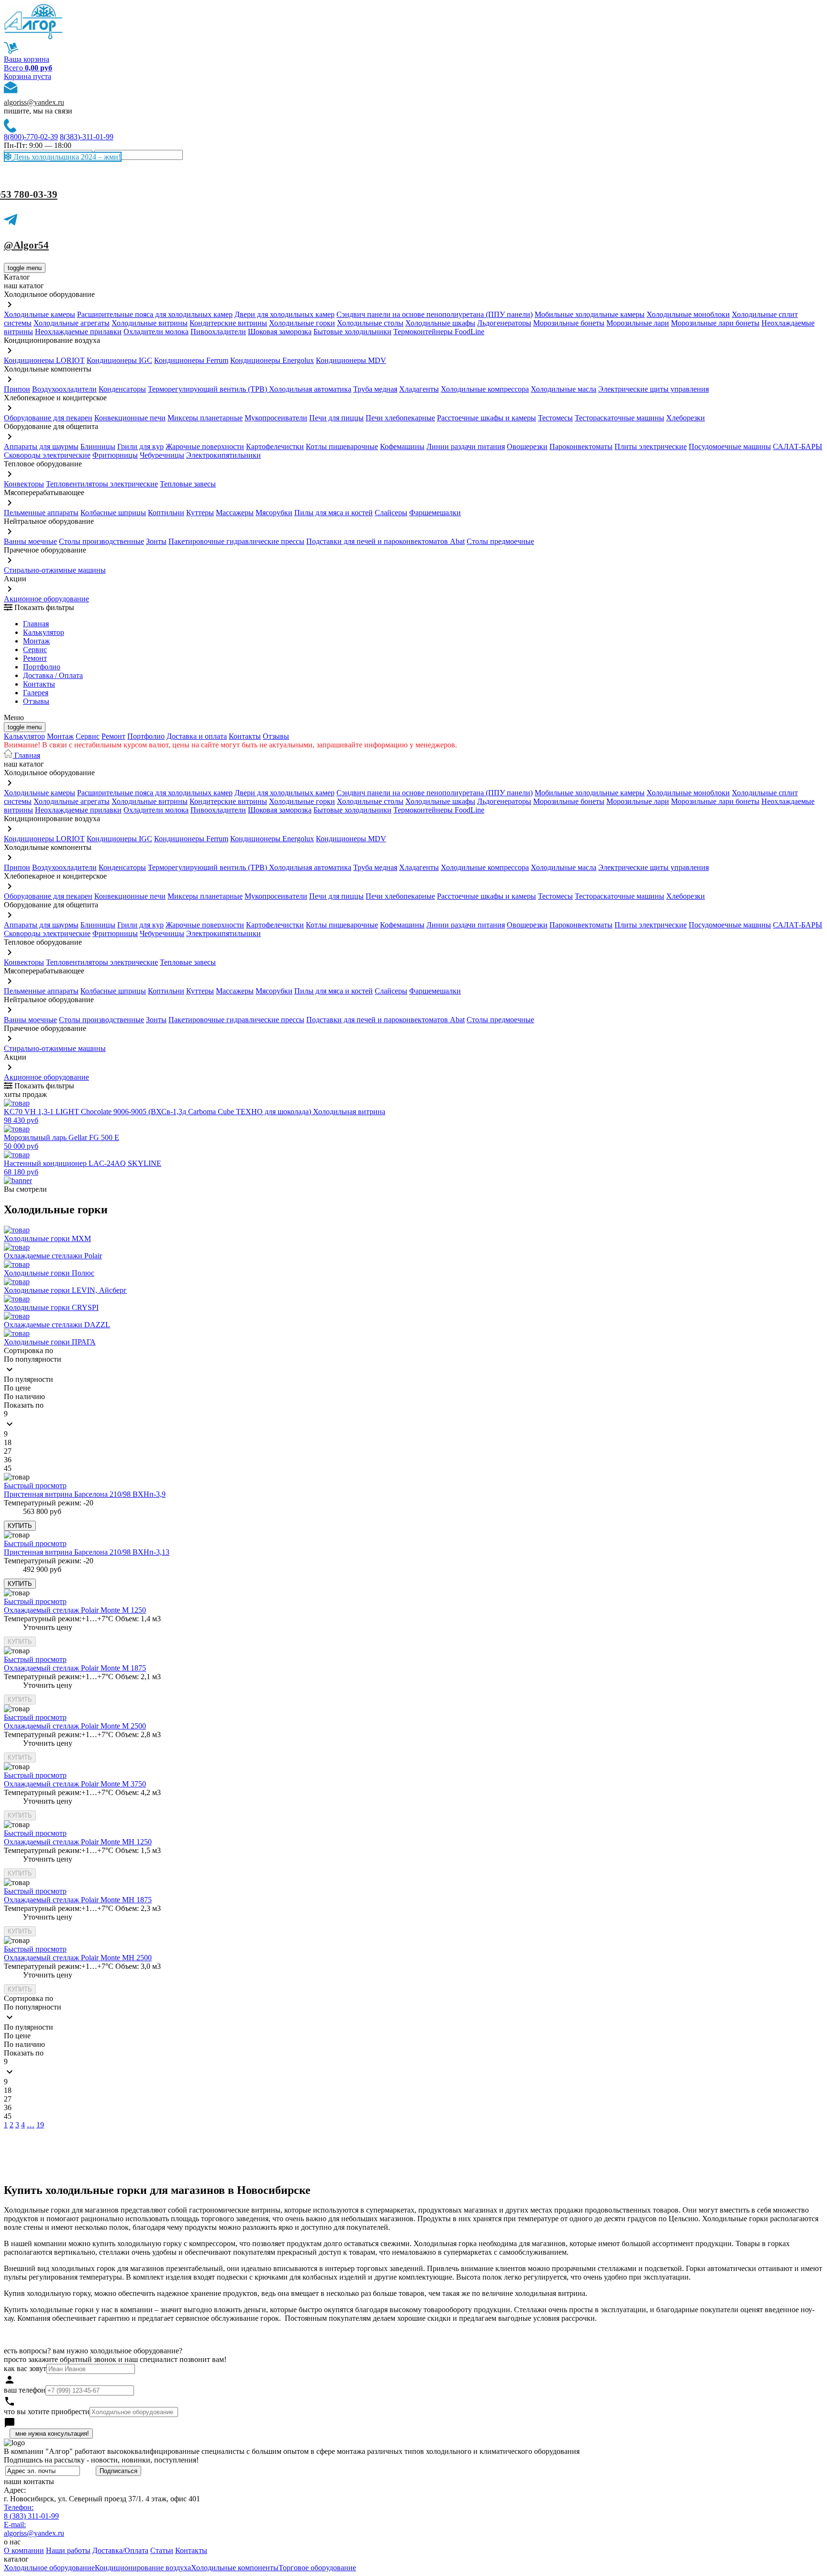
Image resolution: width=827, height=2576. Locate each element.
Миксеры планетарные (205, 418)
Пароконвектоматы (581, 446)
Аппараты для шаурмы (41, 446)
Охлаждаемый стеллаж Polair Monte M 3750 (75, 1784)
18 (8, 1442)
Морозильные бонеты (569, 323)
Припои (17, 389)
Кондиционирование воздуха (143, 2568)
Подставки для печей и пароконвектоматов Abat (386, 541)
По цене (17, 1388)
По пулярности (28, 1379)
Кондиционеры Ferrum (191, 360)
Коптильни (166, 513)
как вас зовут (25, 2368)
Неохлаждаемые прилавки (78, 332)
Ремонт (35, 658)
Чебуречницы (162, 455)
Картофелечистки (275, 446)
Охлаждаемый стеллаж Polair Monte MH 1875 (78, 1900)
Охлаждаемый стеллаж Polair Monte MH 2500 (78, 1958)
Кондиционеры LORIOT (44, 360)
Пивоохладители (218, 332)
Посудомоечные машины (730, 446)
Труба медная (375, 389)
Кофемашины (402, 446)
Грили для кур (140, 446)
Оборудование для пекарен (48, 418)
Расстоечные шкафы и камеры (486, 418)
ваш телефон (25, 2390)
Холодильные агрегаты (72, 323)
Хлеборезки (686, 418)
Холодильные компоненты (235, 2568)
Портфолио (42, 667)
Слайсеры (391, 513)
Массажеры (235, 513)
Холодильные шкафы (440, 323)
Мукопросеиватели (276, 418)
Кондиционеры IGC (119, 360)
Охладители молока (156, 332)
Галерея (36, 693)
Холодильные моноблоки (688, 314)
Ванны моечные (30, 541)
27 (8, 1451)
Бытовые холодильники (352, 332)
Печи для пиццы (336, 418)
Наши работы (68, 2550)
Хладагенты (419, 389)
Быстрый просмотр (35, 1486)
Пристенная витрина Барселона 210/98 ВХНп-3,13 (87, 1552)
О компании (24, 2550)
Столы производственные (101, 541)
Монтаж (36, 641)
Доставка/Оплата (120, 2550)
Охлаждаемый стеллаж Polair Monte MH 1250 (78, 1842)
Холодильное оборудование (49, 2568)
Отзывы (36, 701)
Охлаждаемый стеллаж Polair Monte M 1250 (75, 1610)
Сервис (88, 736)
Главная (36, 624)
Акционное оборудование (46, 599)
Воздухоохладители (64, 389)
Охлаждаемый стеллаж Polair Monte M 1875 (75, 1668)
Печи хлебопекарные (400, 418)
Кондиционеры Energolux (272, 360)
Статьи (162, 2550)
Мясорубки (274, 513)
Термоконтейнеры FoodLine (439, 332)
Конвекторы (24, 484)
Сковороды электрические (47, 455)
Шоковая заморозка (280, 332)
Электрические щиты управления (654, 389)
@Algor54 (26, 245)
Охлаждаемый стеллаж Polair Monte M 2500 (75, 1726)
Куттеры (200, 513)
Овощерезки (527, 446)
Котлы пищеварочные (342, 446)
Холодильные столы (370, 323)
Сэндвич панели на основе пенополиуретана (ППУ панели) (435, 314)
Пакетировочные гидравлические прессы (236, 541)
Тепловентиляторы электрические (102, 484)
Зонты (156, 541)
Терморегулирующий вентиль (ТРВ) (208, 389)
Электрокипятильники (224, 455)
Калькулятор (44, 632)
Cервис (35, 650)
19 (40, 2125)
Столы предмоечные (500, 541)
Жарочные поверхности (205, 446)
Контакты (39, 684)
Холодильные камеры (39, 314)
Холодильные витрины (150, 323)
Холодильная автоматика (310, 389)
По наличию (24, 1396)
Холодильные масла (564, 389)
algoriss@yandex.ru (34, 102)
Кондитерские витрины (228, 323)
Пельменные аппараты (41, 513)
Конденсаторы (122, 389)
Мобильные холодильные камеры (590, 314)
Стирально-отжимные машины (55, 570)
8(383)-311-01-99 (87, 137)
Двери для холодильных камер (285, 314)
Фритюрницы (115, 455)
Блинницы (98, 446)
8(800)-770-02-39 (31, 137)
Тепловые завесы (188, 484)
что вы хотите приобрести (47, 2412)
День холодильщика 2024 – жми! (66, 157)
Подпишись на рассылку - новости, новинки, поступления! (101, 2460)
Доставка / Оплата (53, 675)
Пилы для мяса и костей (334, 513)
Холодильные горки (302, 323)
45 (8, 1468)
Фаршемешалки (435, 513)
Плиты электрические (651, 446)
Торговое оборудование (317, 2568)
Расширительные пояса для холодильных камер (155, 314)
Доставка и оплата (197, 736)
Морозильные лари (638, 323)
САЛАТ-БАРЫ (798, 446)
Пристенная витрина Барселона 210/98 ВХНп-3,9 (85, 1494)
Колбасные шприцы (113, 513)
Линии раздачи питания (466, 446)
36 (8, 1460)
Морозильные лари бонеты (715, 323)
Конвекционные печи (130, 418)
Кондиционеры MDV (351, 360)
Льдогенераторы (504, 323)
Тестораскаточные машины (620, 418)
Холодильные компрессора (485, 389)
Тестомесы (555, 418)
